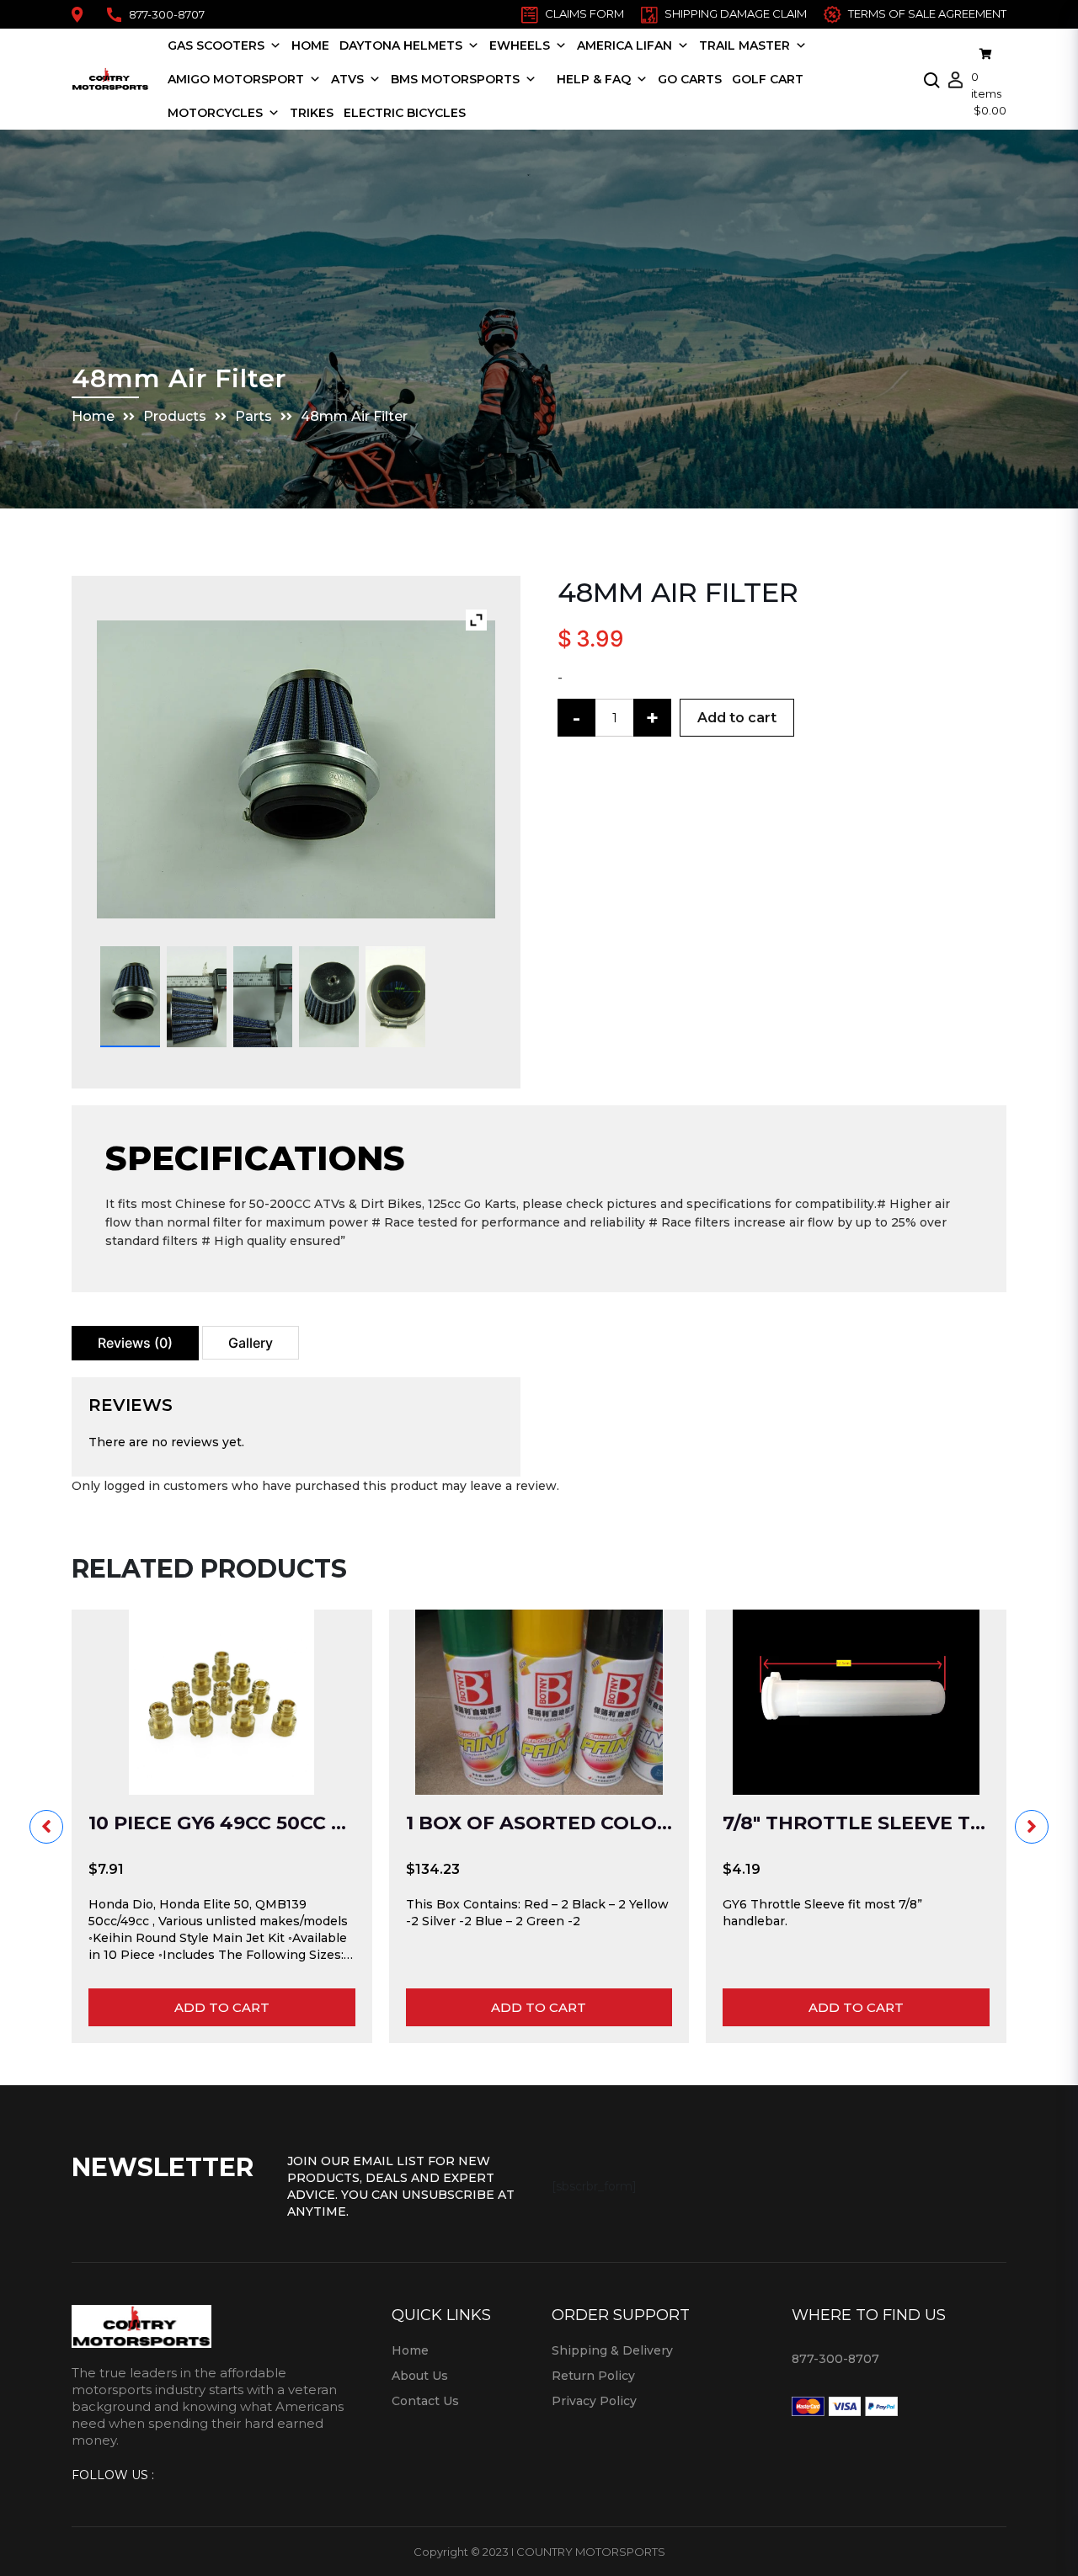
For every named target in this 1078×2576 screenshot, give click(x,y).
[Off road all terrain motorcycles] (547, 79)
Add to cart (737, 718)
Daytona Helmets (401, 45)
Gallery (251, 1343)
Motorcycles (215, 113)
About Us (420, 2376)
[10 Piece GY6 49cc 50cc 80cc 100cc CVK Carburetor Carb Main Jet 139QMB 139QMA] (222, 1702)
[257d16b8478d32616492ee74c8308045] (329, 997)
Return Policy (593, 2376)
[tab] (135, 1343)
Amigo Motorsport (236, 79)
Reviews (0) (135, 1343)
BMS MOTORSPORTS (455, 79)
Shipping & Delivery (612, 2350)
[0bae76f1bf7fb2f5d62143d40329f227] (263, 997)
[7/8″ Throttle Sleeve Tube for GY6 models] (856, 1702)
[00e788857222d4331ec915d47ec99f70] (197, 997)
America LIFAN (624, 45)
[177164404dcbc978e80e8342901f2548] (395, 997)
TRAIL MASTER (744, 45)
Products (175, 416)
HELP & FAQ (594, 79)
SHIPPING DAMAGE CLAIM (736, 13)
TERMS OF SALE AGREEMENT (927, 13)
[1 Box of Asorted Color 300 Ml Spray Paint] (539, 1702)
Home (310, 45)
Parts (253, 416)
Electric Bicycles (405, 113)
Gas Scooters (216, 45)
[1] (130, 997)
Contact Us (425, 2401)
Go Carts (690, 79)
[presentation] (46, 1827)
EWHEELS (520, 45)
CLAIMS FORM (584, 13)
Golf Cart (768, 79)
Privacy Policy (594, 2401)
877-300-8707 (167, 14)
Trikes (312, 113)
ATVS (347, 79)
